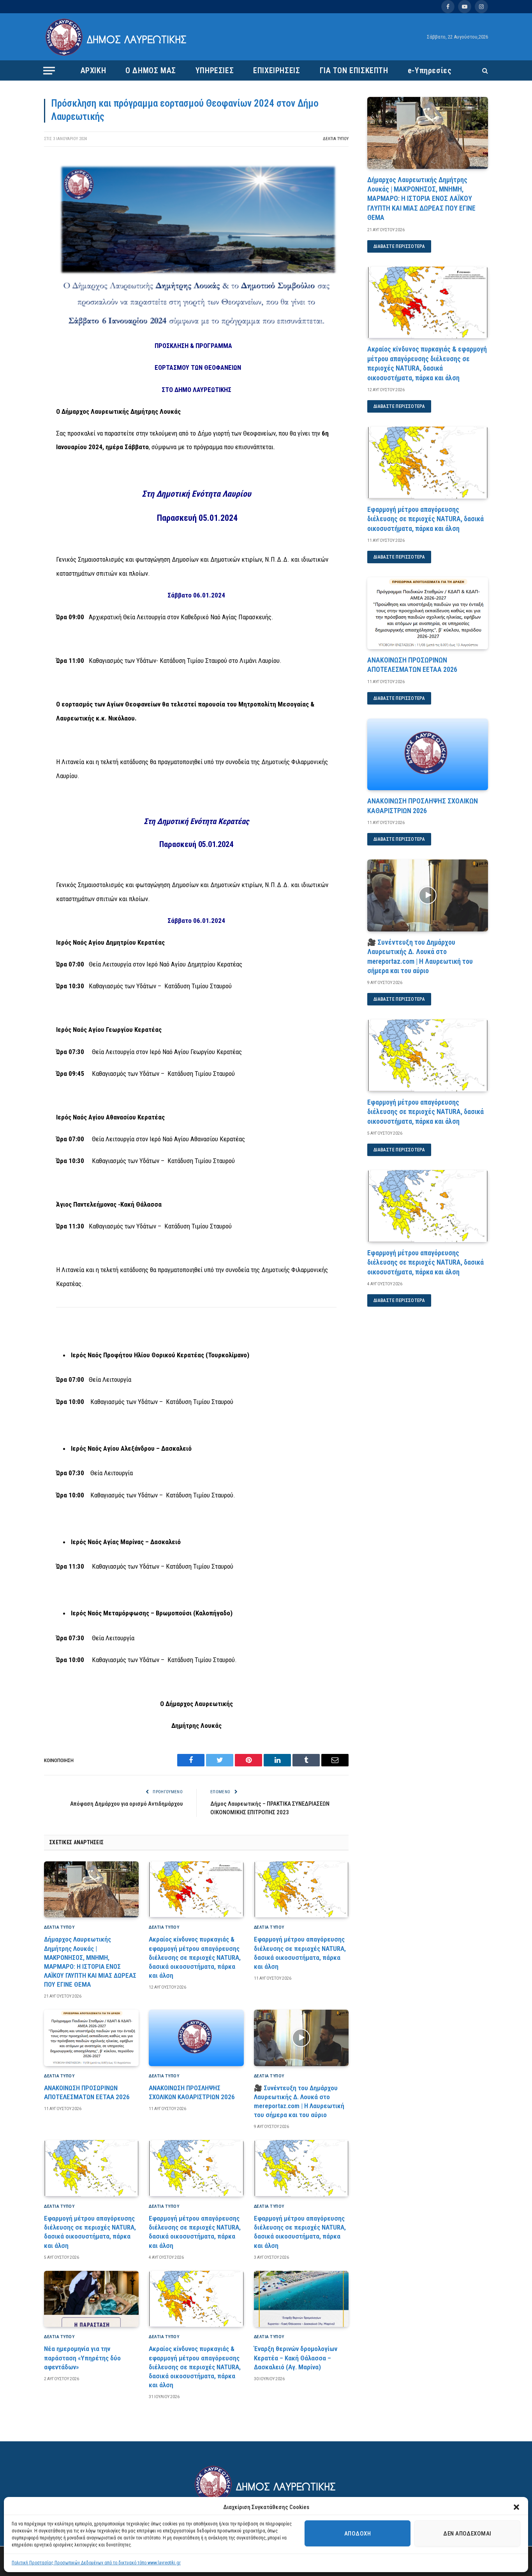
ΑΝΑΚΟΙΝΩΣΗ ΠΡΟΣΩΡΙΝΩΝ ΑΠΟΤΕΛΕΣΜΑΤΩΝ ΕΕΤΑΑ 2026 (87, 2092)
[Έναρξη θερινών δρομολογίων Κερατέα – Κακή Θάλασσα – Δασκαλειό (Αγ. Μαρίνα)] (301, 2299)
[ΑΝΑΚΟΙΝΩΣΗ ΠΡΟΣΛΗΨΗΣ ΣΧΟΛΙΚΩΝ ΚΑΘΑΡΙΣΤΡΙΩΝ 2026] (196, 2038)
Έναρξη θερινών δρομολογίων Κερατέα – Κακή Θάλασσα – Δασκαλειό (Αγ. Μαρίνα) (296, 2358)
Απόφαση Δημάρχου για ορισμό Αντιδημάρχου (126, 1804)
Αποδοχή (358, 2534)
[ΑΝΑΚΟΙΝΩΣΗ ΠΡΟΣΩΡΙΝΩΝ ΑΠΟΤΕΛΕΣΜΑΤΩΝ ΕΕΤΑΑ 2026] (91, 2038)
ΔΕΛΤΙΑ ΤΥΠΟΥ (336, 139)
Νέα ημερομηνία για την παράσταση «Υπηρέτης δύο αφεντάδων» (82, 2358)
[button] (516, 2507)
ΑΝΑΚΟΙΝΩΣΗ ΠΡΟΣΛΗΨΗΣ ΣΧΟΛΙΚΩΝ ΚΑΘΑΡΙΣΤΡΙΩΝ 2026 (192, 2092)
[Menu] (49, 70)
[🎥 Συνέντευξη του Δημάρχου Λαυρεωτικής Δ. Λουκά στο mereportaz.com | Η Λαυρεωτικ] (301, 2038)
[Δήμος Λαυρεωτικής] (117, 37)
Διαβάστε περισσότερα (399, 246)
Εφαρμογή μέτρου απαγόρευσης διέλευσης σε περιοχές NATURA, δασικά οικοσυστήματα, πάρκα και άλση (300, 1953)
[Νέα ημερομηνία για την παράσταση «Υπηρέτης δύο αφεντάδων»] (91, 2299)
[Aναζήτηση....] (484, 71)
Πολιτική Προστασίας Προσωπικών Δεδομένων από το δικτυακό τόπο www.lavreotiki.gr (96, 2563)
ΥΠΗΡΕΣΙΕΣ (215, 70)
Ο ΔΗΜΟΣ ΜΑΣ (151, 70)
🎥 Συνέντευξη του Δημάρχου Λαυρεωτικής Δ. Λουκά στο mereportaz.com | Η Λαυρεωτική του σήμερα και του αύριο (299, 2101)
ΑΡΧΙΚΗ (93, 70)
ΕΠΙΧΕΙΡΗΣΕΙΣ (277, 70)
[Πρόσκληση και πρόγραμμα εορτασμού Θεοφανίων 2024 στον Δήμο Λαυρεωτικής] (196, 327)
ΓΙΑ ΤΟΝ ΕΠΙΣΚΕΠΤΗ (354, 70)
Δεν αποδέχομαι (467, 2534)
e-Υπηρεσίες (430, 70)
